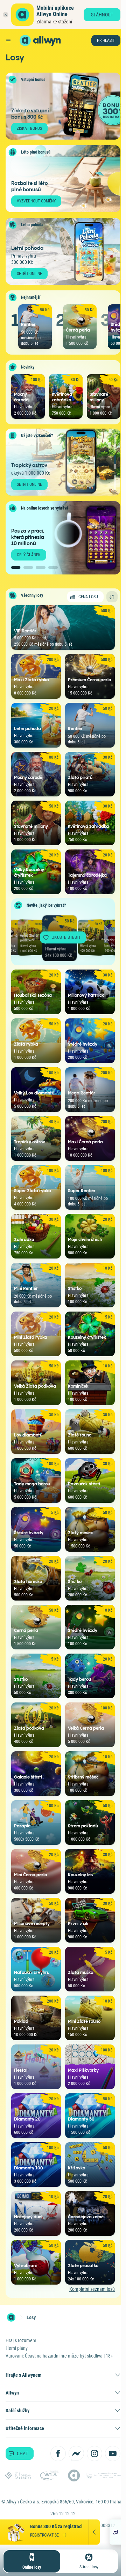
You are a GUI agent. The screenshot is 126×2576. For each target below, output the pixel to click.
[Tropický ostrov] (115, 462)
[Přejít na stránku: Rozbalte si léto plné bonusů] (63, 179)
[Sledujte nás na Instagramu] (94, 2453)
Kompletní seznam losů (92, 2289)
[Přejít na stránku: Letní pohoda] (63, 251)
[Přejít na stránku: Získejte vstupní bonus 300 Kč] (63, 106)
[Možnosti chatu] (115, 2532)
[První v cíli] (115, 482)
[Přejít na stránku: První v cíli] (63, 462)
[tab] (16, 567)
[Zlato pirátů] (115, 442)
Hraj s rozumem (21, 2340)
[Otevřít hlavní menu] (8, 40)
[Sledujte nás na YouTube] (113, 2453)
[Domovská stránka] (11, 2317)
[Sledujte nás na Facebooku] (58, 2453)
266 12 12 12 (63, 2514)
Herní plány (17, 2348)
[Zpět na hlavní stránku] (25, 40)
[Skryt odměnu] (94, 2532)
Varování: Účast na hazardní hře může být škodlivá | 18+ (59, 2356)
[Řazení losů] (112, 597)
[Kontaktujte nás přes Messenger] (76, 2453)
